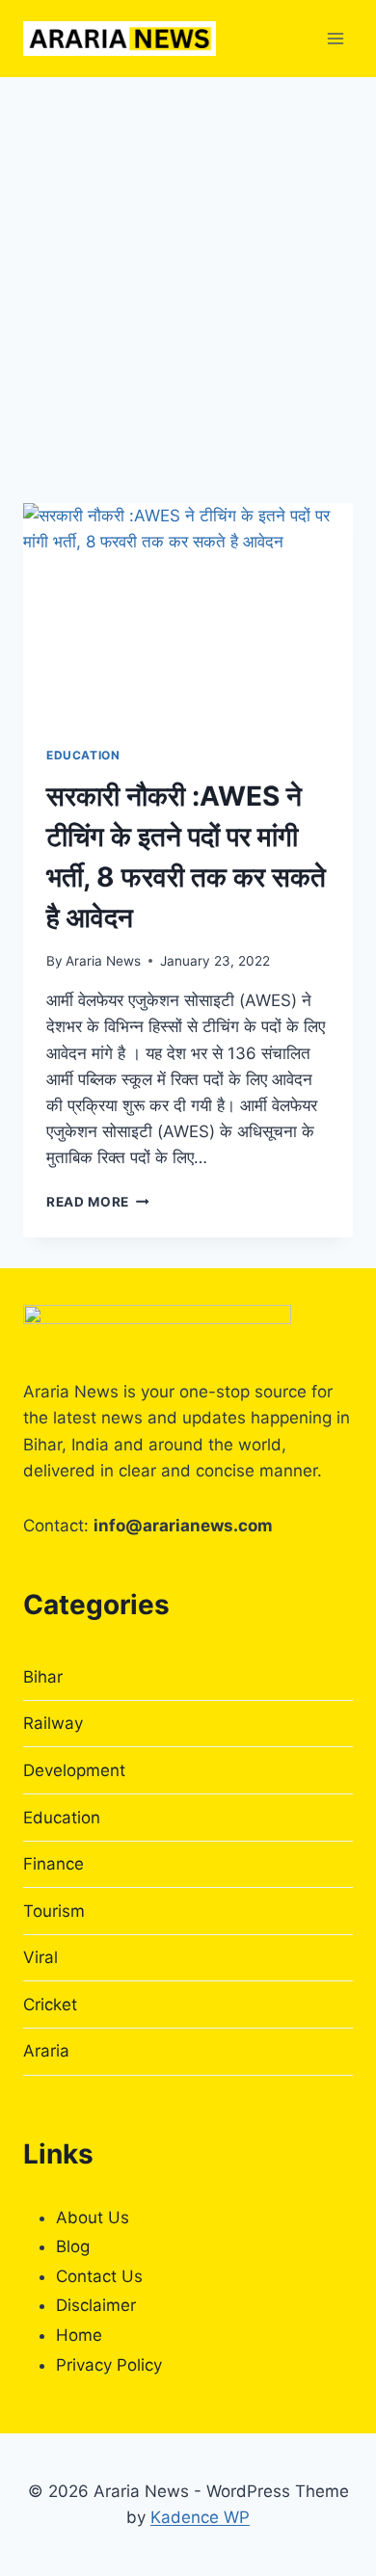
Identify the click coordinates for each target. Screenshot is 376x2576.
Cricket (50, 2005)
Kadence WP (200, 2517)
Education (83, 755)
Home (79, 2335)
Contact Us (99, 2276)
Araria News (103, 961)
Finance (54, 1864)
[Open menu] (335, 38)
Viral (40, 1957)
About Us (93, 2217)
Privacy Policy (109, 2365)
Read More (98, 1202)
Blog (73, 2246)
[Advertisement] (188, 275)
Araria (46, 2051)
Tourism (54, 1911)
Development (74, 1770)
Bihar (43, 1677)
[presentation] (188, 613)
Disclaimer (96, 2305)
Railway (53, 1723)
